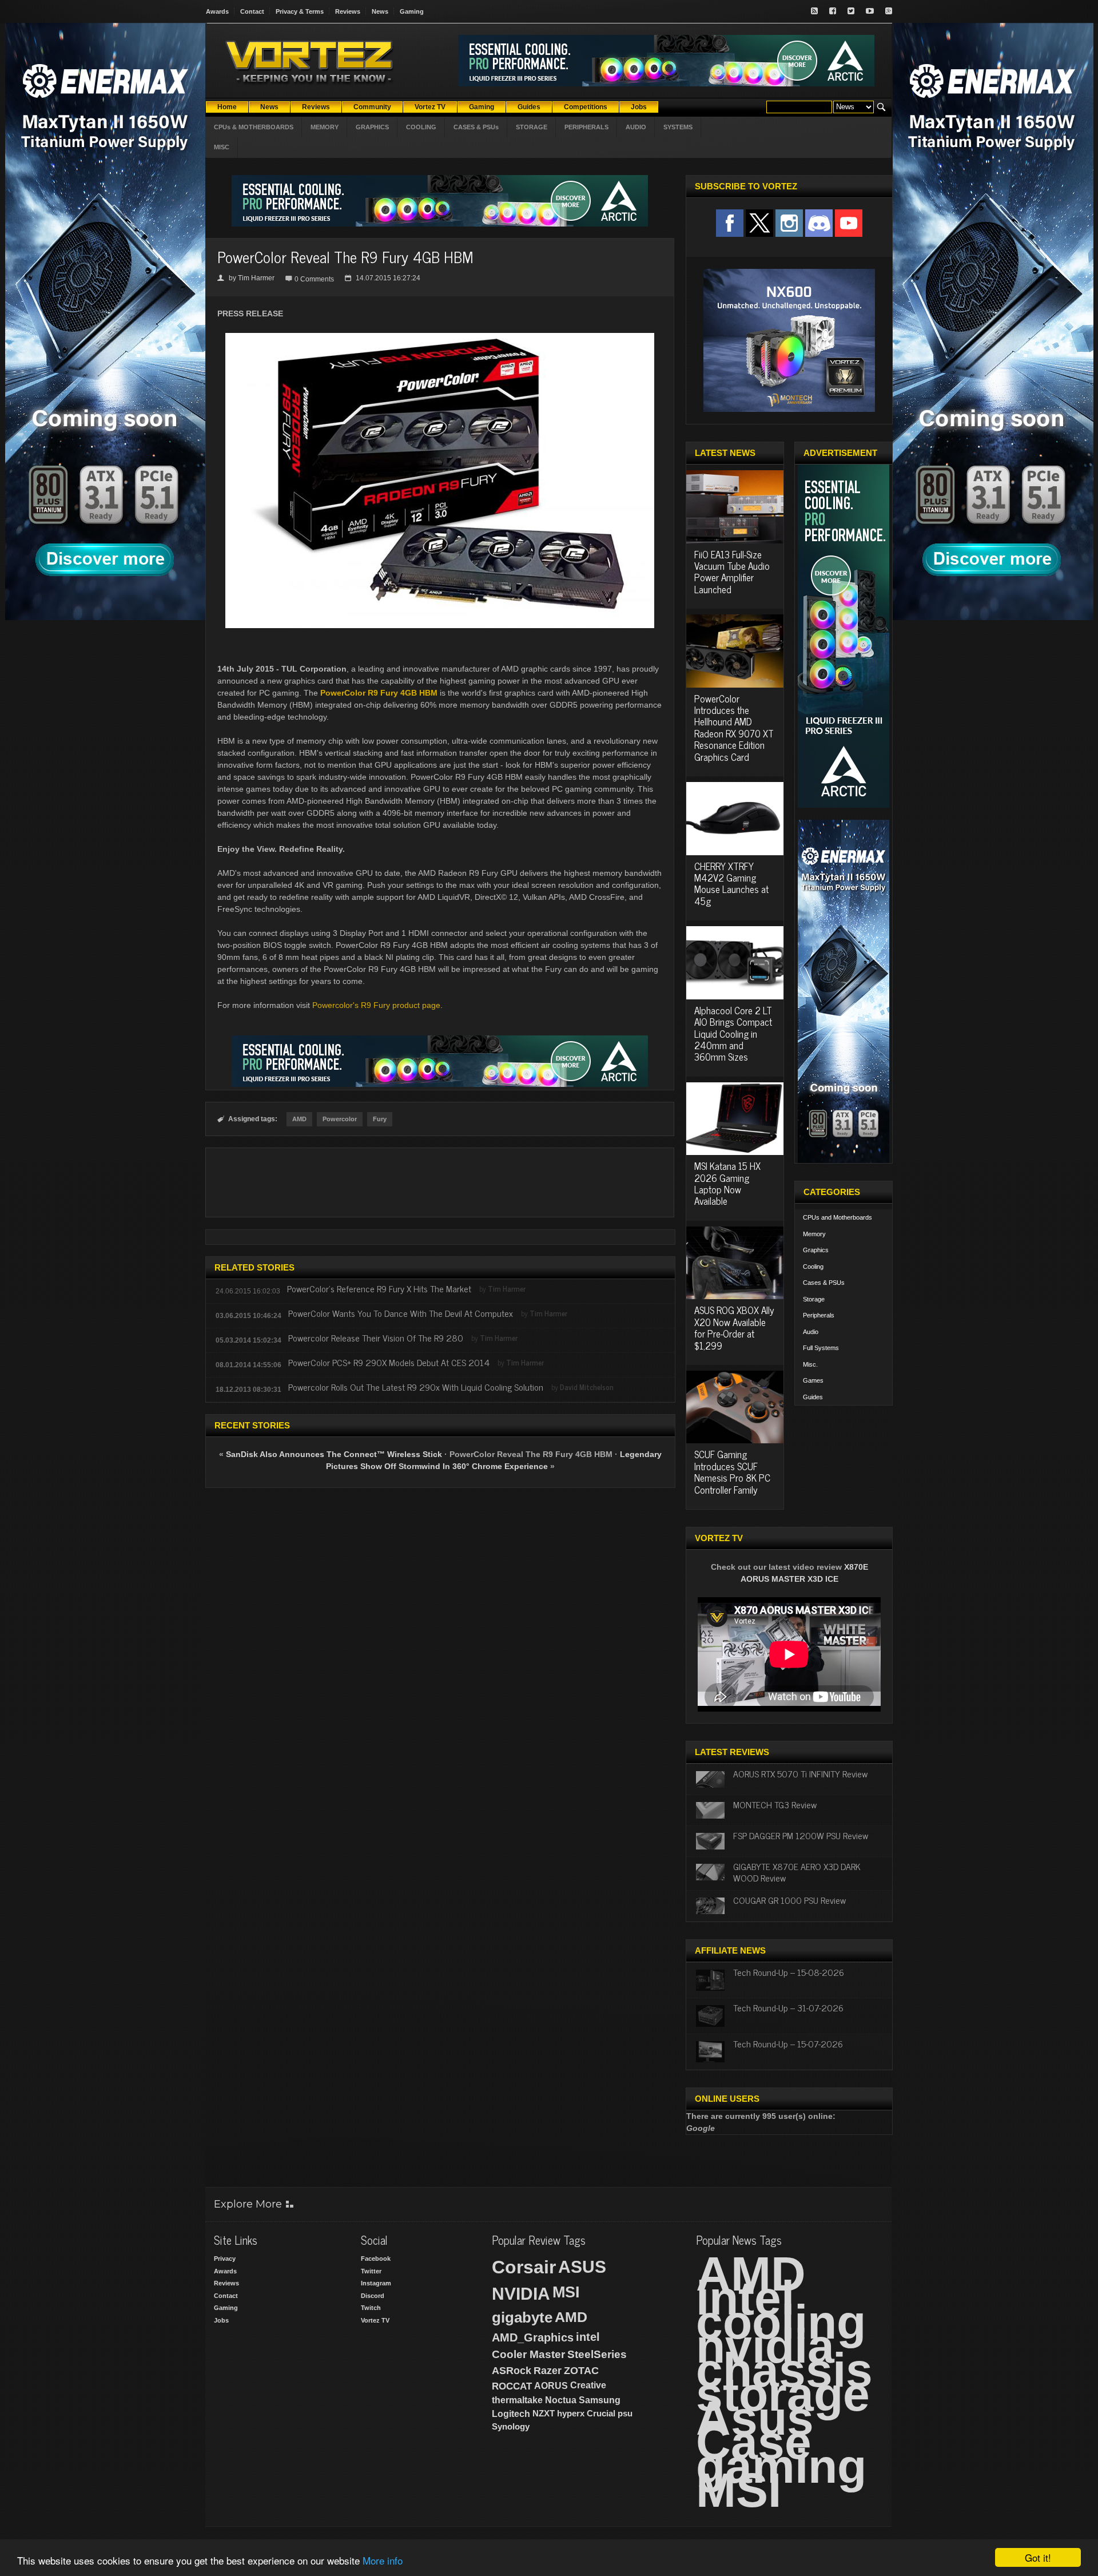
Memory (814, 1234)
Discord (373, 2296)
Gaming (412, 11)
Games (813, 1380)
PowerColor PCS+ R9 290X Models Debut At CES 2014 (389, 1362)
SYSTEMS (678, 127)
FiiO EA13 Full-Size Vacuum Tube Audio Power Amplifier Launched (732, 572)
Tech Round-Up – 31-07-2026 (788, 2007)
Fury (380, 1119)
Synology (511, 2426)
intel (588, 2337)
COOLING (421, 127)
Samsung (600, 2400)
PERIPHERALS (586, 127)
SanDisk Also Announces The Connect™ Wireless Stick (334, 1454)
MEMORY (325, 127)
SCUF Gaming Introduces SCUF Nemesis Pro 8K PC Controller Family (732, 1472)
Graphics (816, 1250)
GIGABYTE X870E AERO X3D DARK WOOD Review (797, 1872)
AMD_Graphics (533, 2337)
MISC (222, 147)
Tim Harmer (256, 278)
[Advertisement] (440, 1182)
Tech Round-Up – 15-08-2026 (789, 1972)
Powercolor (340, 1119)
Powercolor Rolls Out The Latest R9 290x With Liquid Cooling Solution (416, 1387)
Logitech (511, 2414)
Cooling (813, 1267)
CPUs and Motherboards (838, 1217)
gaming (781, 2466)
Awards (217, 11)
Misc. (810, 1364)
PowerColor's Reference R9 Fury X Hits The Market (379, 1288)
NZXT (544, 2413)
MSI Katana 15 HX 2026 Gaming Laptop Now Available (727, 1183)
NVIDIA (521, 2294)
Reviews (348, 11)
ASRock (512, 2371)
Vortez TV (375, 2320)
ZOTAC (581, 2371)
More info (383, 2560)
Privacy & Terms (300, 11)
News (380, 11)
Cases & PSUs (824, 1283)
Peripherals (819, 1315)
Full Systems (821, 1348)
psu (625, 2413)
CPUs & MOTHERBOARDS (254, 127)
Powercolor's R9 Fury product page (376, 1005)
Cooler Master (528, 2354)
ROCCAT (512, 2386)
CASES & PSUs (476, 127)
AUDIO (636, 127)
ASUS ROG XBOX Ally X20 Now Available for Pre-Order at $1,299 (734, 1327)
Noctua (561, 2400)
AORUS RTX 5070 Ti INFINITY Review (800, 1773)
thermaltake (517, 2400)
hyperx (571, 2413)
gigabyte (522, 2317)
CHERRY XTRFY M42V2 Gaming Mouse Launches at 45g (731, 884)
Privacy (225, 2259)
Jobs (221, 2320)
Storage (814, 1299)
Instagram (376, 2283)
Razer (548, 2371)
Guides (813, 1397)
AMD (299, 1119)
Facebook (376, 2259)
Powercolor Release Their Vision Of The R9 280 (376, 1337)
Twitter (371, 2271)
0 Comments (314, 279)
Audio (811, 1332)
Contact (252, 11)
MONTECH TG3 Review (775, 1804)
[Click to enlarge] (440, 338)
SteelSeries (597, 2354)
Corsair (524, 2267)
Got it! (1038, 2557)
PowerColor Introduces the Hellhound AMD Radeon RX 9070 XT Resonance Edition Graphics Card (734, 728)
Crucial (601, 2413)
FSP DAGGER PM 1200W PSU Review (801, 1835)
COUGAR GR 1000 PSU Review (789, 1900)
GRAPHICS (372, 127)
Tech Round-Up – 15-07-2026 (788, 2043)
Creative (588, 2385)
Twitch (371, 2308)
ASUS (582, 2267)
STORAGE (532, 127)
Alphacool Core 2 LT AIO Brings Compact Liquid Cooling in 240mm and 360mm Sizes (733, 1034)
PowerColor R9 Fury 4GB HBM (379, 693)
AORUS (551, 2386)
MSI (566, 2292)
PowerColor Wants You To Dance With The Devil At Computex (401, 1313)
